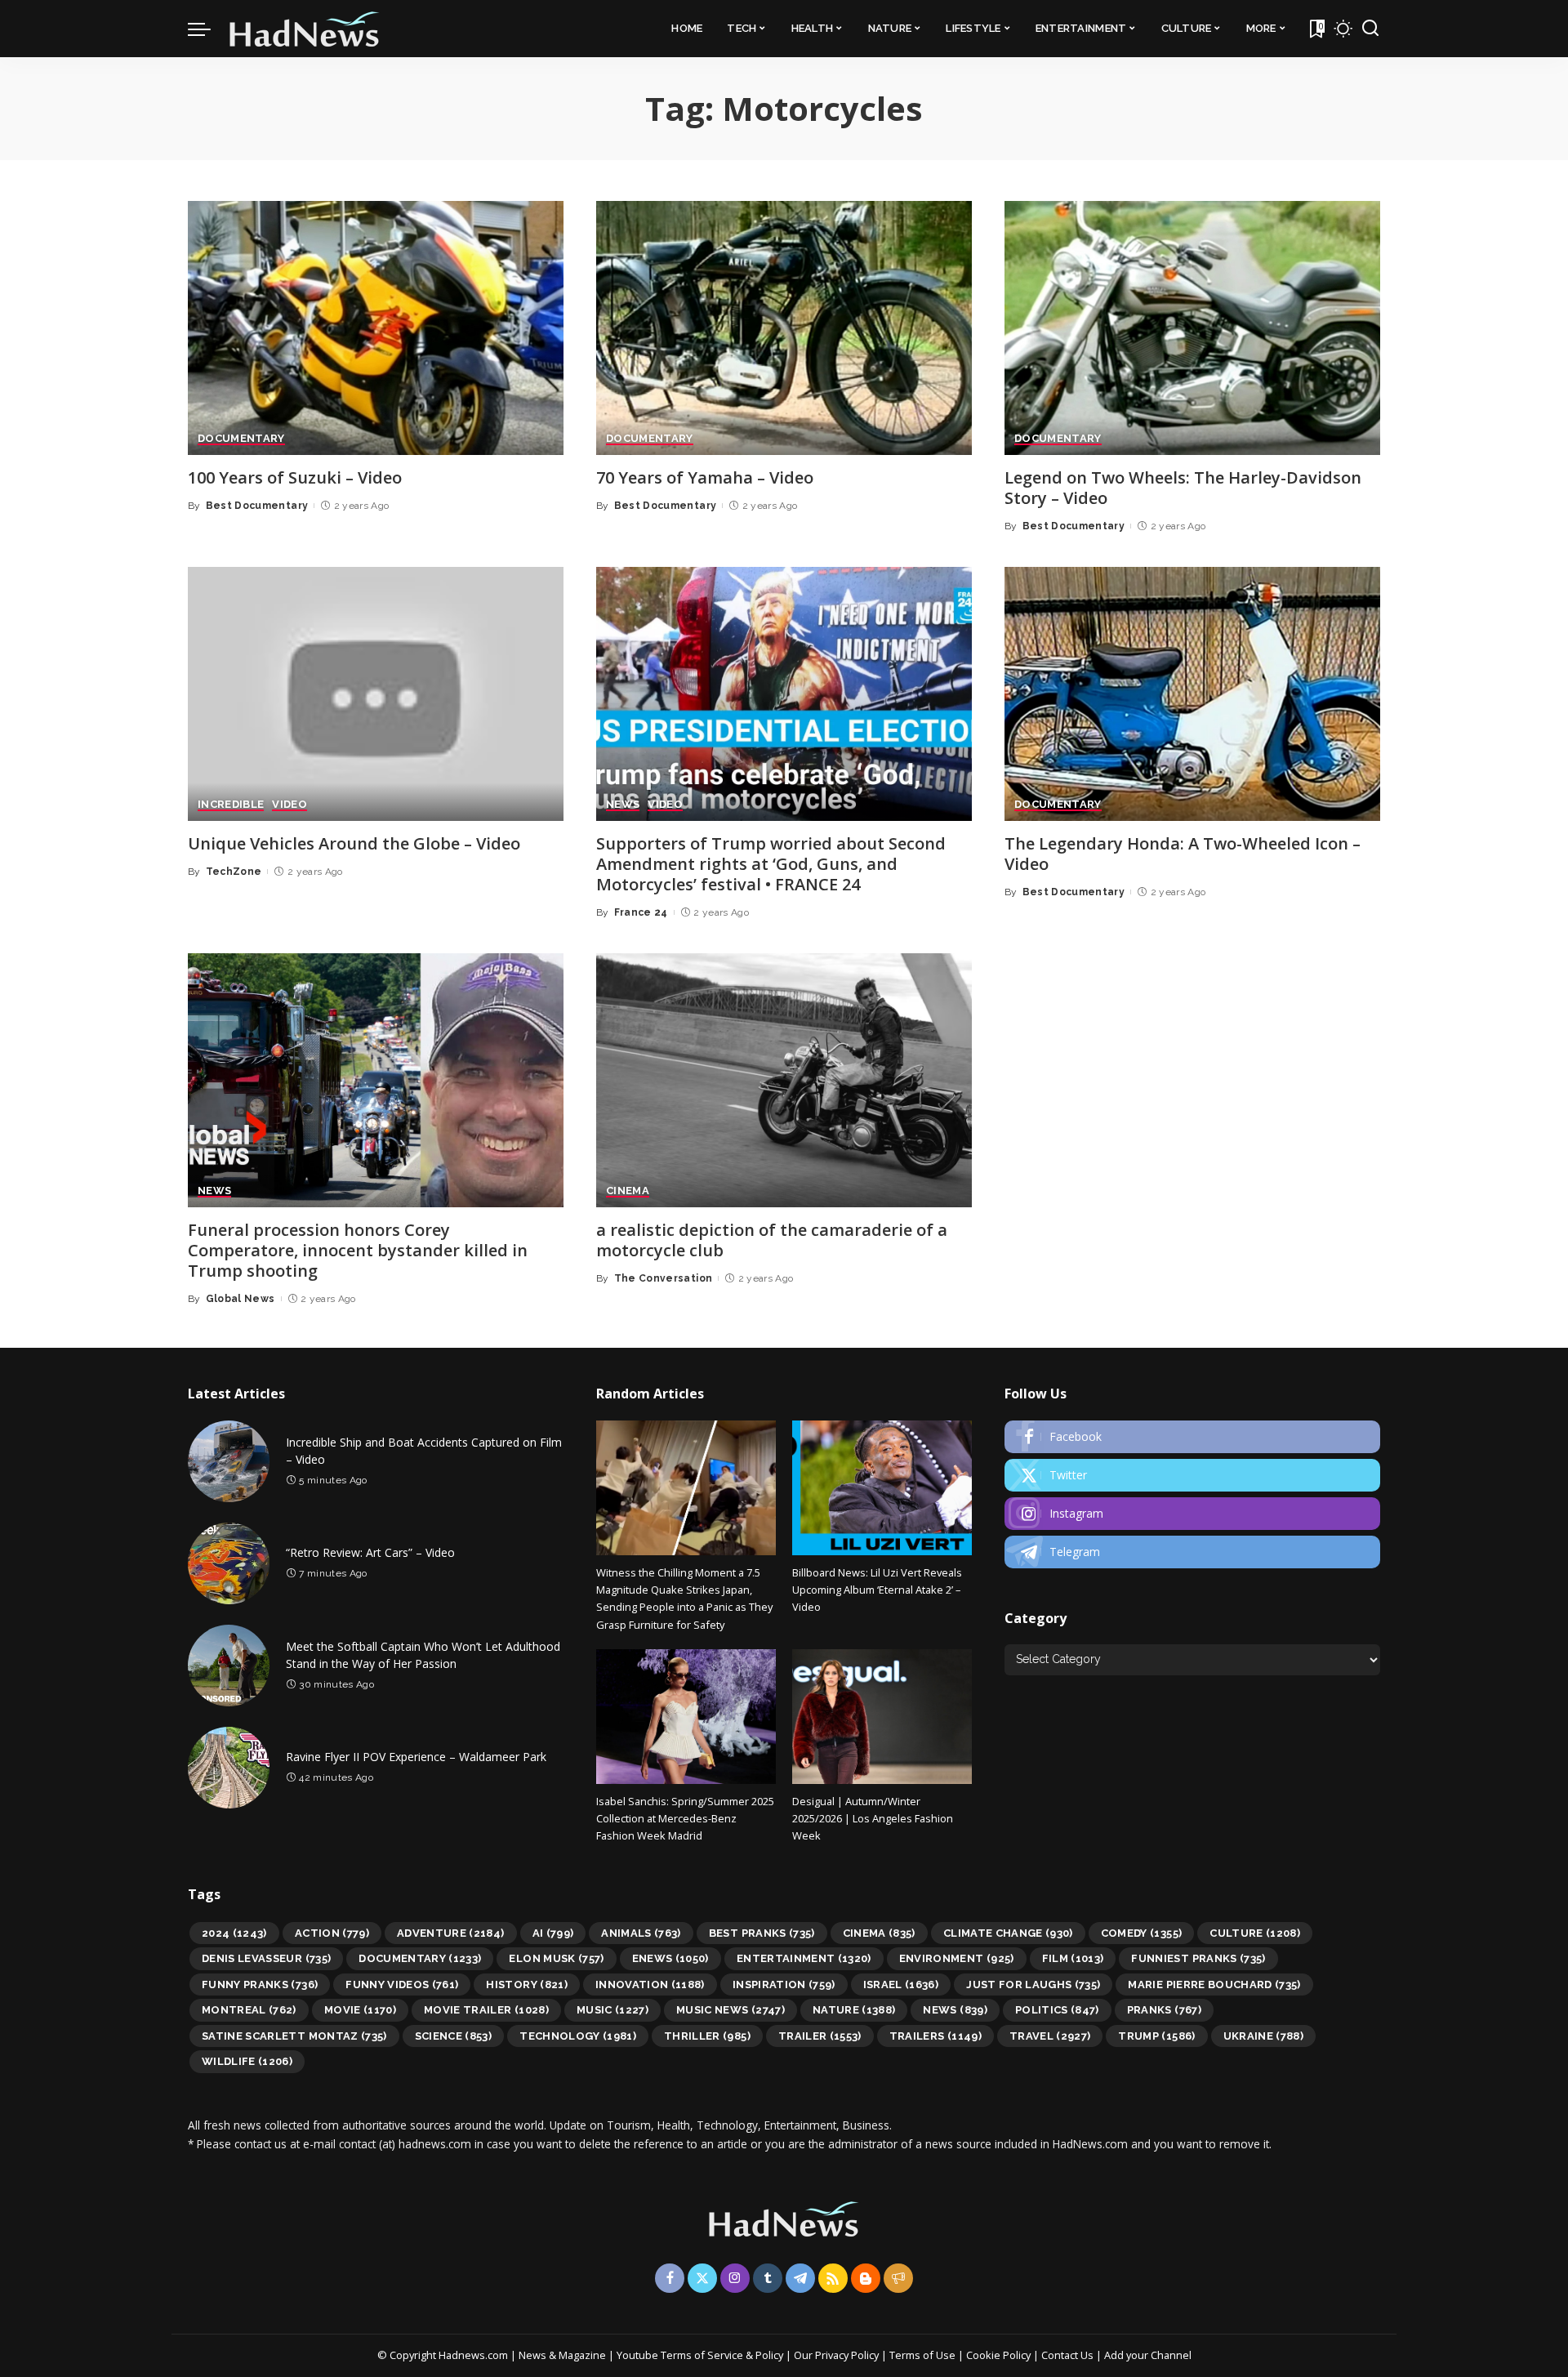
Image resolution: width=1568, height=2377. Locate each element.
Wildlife (247, 2061)
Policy (769, 2355)
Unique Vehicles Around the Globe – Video (354, 843)
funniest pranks (1198, 1958)
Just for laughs (1033, 1985)
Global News (241, 1299)
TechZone (234, 872)
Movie (360, 2010)
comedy (1142, 1933)
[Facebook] (1192, 1437)
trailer (820, 2036)
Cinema (879, 1933)
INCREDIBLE (231, 805)
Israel (901, 1985)
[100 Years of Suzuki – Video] (376, 328)
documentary (420, 1958)
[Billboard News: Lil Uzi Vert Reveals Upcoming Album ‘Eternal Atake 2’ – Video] (882, 1488)
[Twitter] (1192, 1475)
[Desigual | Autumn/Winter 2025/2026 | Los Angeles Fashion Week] (882, 1717)
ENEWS (670, 1958)
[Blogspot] (866, 2278)
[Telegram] (1192, 1552)
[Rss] (833, 2278)
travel (1050, 2036)
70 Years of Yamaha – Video (705, 477)
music (612, 2010)
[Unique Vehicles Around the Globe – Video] (376, 694)
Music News (731, 2010)
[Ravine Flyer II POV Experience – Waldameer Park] (229, 1768)
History (527, 1985)
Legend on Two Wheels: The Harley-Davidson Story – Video (1183, 488)
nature (854, 2010)
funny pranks (260, 1985)
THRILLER (707, 2036)
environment (957, 1958)
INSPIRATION (784, 1985)
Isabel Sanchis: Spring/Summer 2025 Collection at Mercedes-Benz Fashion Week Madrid (685, 1819)
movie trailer (486, 2010)
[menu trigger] (207, 29)
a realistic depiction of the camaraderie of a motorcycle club (772, 1240)
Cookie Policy (1000, 2355)
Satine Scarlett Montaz (294, 2036)
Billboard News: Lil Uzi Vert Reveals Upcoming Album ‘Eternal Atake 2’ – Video (877, 1590)
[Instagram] (1192, 1514)
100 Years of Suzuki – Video (295, 477)
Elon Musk (556, 1958)
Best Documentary (257, 506)
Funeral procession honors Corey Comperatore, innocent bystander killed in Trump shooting (358, 1250)
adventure (451, 1933)
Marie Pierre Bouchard (1214, 1985)
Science (454, 2036)
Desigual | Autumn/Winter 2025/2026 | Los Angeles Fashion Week (873, 1819)
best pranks (762, 1933)
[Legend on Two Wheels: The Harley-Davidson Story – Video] (1192, 328)
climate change (1008, 1933)
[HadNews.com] (305, 29)
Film (1073, 1958)
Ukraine (1264, 2036)
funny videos (402, 1985)
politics (1057, 2010)
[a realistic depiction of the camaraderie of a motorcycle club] (784, 1080)
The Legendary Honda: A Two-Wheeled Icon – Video (1183, 854)
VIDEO (290, 805)
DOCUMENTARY (241, 439)
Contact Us (1069, 2355)
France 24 (641, 912)
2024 (234, 1933)
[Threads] (898, 2278)
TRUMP (1156, 2036)
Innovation (650, 1985)
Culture (1255, 1933)
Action (332, 1933)
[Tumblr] (768, 2278)
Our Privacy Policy (837, 2355)
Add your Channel (1148, 2355)
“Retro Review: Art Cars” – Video (370, 1552)
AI (553, 1933)
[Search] (1370, 29)
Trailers (935, 2036)
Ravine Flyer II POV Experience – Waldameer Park (416, 1757)
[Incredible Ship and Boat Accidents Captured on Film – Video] (229, 1461)
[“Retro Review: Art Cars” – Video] (229, 1563)
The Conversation (664, 1278)
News (955, 2010)
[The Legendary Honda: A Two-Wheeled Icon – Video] (1192, 694)
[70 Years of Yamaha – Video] (784, 328)
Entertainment (804, 1958)
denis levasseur (266, 1958)
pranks (1164, 2010)
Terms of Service (702, 2355)
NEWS (623, 805)
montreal (249, 2010)
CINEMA (628, 1191)
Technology (578, 2036)
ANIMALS (641, 1933)
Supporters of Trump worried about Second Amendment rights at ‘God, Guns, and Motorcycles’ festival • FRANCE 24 (771, 864)
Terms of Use (922, 2355)
